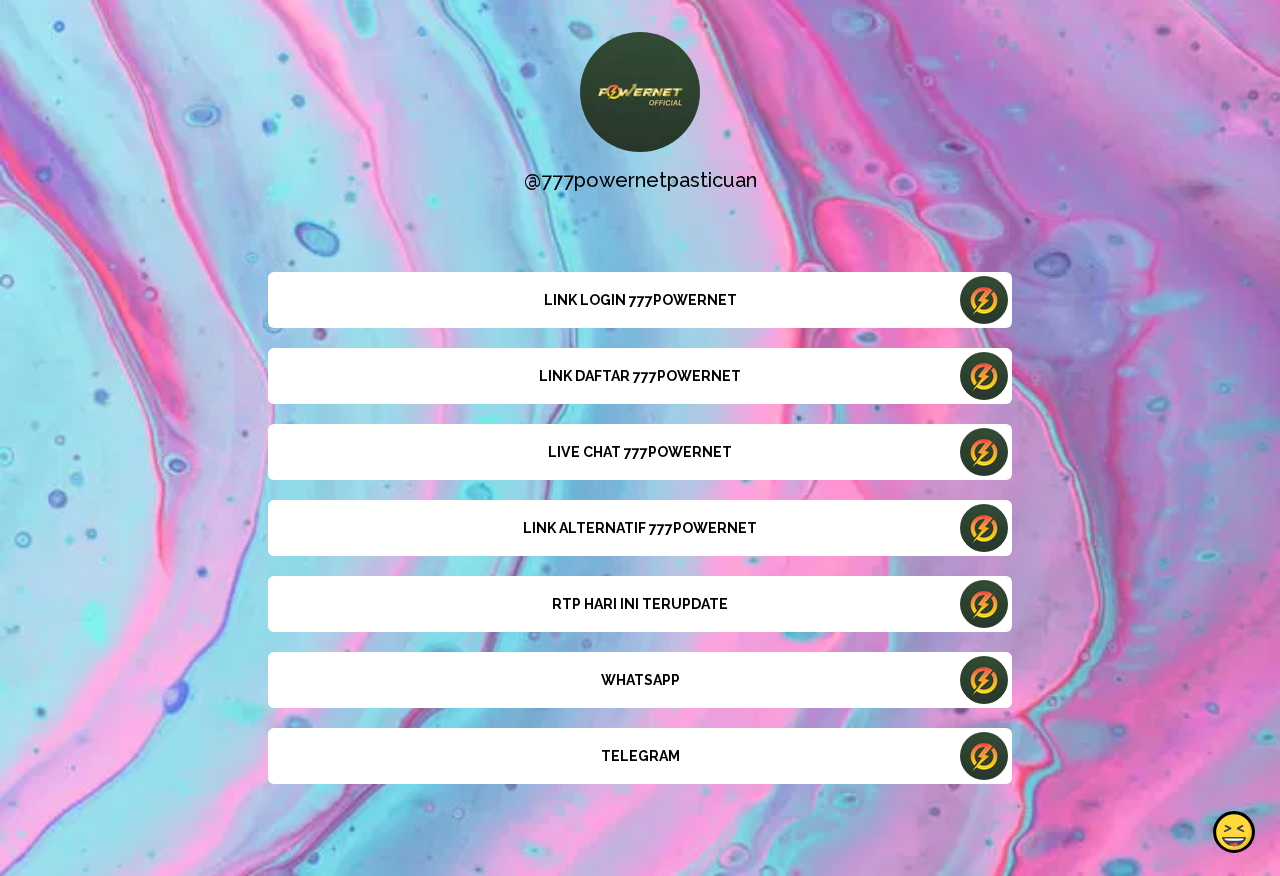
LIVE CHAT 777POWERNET (640, 452)
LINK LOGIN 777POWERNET (640, 300)
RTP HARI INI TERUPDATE (640, 604)
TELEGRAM (640, 756)
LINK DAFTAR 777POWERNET (640, 376)
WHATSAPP (640, 680)
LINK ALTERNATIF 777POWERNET (640, 528)
